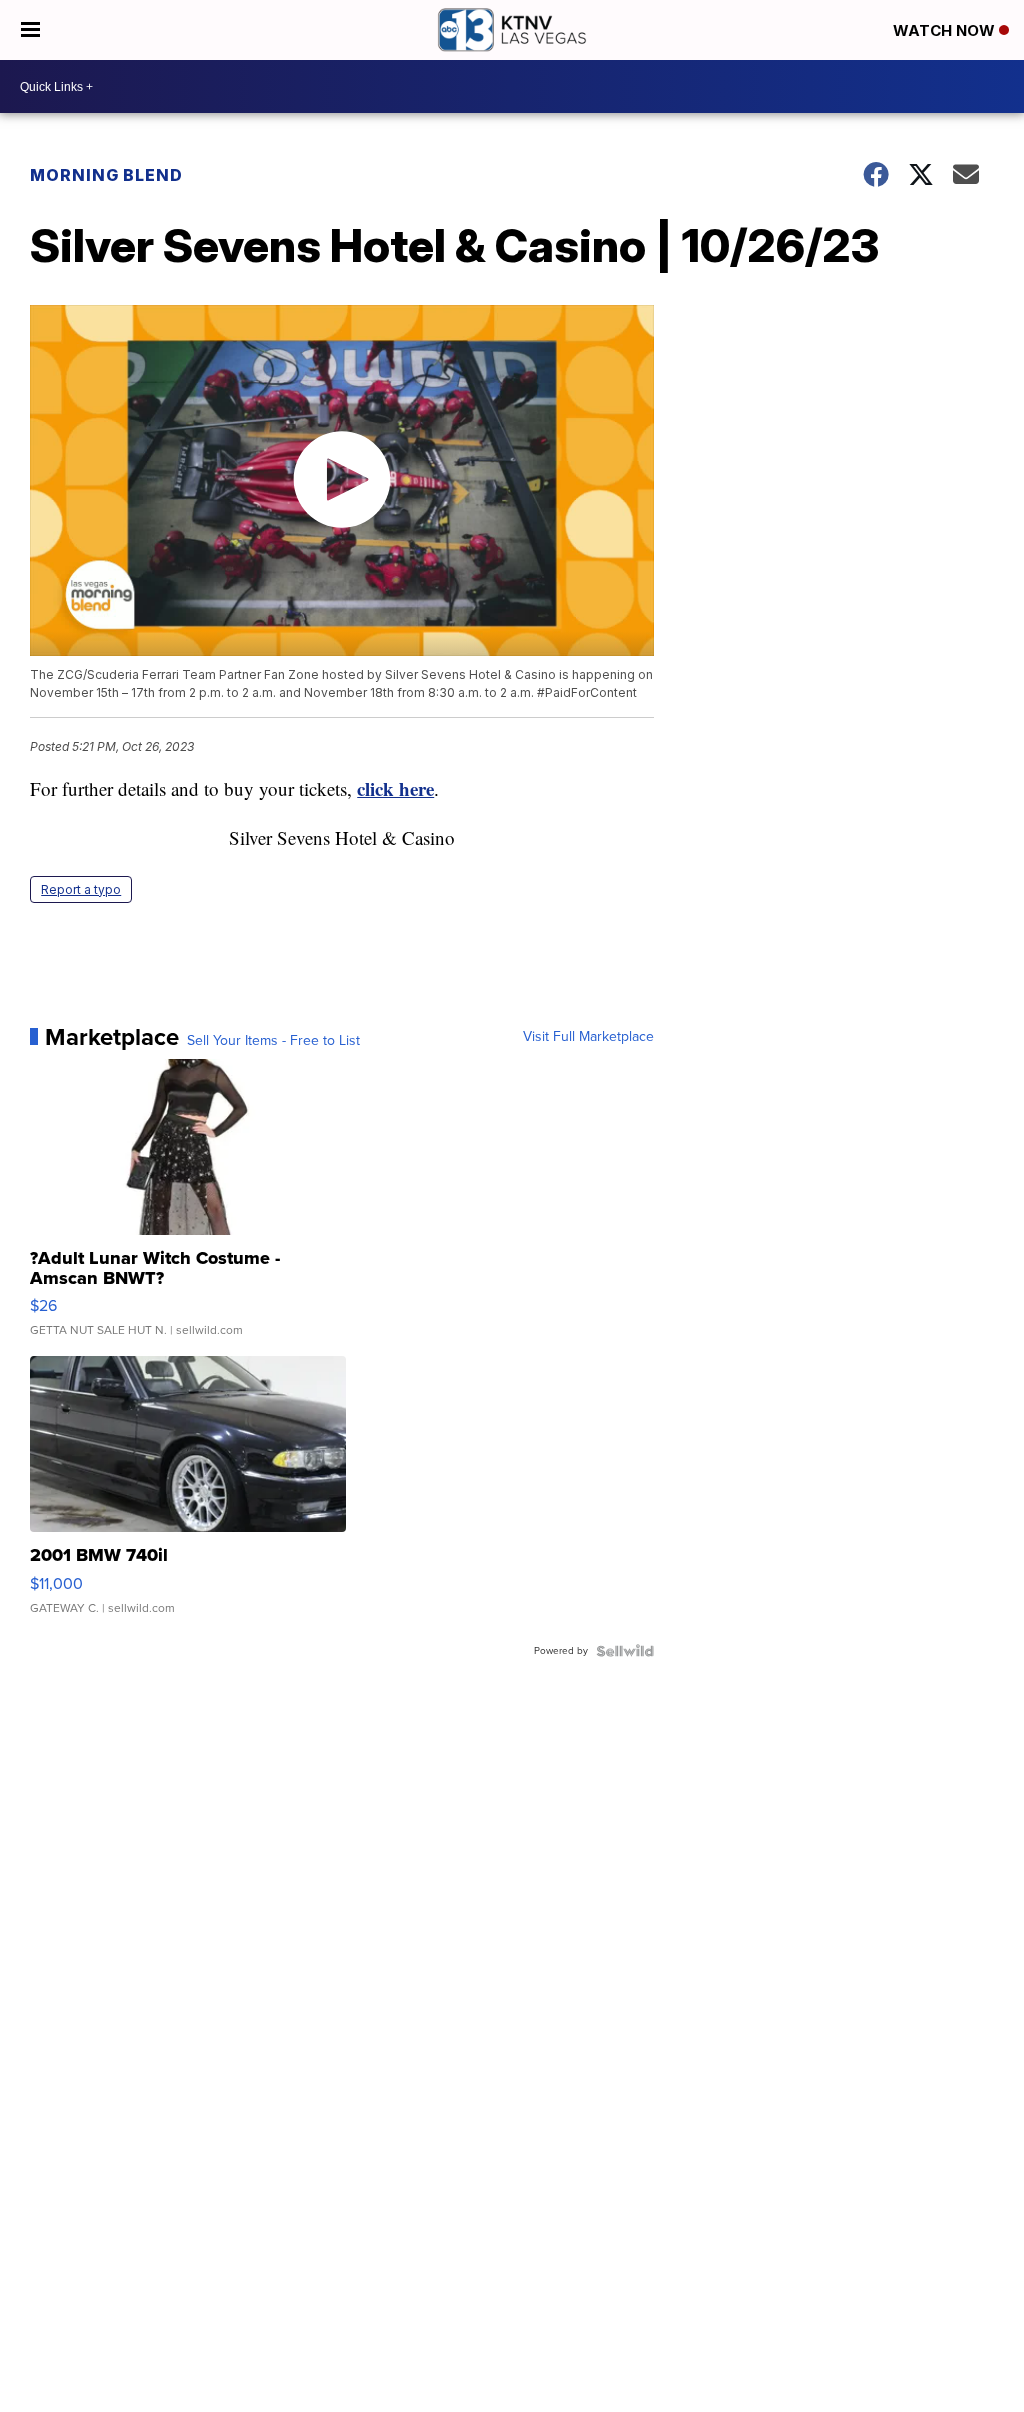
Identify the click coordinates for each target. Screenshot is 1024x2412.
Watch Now (946, 30)
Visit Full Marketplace (588, 1037)
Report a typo (81, 889)
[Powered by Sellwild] (625, 1651)
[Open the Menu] (30, 30)
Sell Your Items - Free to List (273, 1041)
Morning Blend (106, 175)
